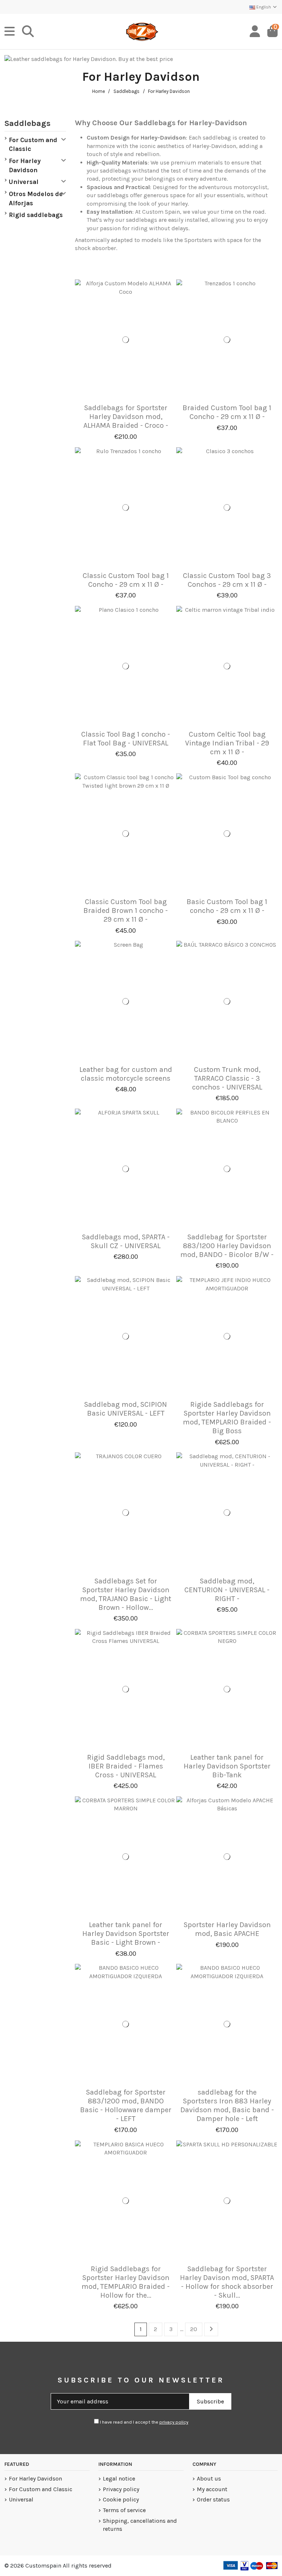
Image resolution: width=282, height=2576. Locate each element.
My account (212, 2489)
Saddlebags (28, 123)
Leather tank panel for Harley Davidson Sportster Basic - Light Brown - (126, 1934)
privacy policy (174, 2422)
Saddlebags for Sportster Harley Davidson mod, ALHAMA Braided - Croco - (126, 417)
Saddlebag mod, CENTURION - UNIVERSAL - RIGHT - (227, 1590)
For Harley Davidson (25, 165)
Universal (24, 182)
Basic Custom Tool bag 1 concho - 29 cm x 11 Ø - (227, 906)
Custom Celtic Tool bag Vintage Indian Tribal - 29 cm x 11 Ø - (227, 743)
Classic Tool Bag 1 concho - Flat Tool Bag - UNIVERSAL (126, 739)
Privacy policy (121, 2489)
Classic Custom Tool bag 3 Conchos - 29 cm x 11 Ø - (227, 580)
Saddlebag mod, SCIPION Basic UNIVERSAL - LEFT (126, 1409)
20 (194, 2329)
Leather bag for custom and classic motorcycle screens (126, 1074)
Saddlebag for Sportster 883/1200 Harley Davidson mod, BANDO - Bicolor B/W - (227, 1246)
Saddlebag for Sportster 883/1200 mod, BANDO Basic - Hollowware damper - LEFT (126, 2105)
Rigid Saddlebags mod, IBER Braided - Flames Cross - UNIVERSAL (126, 1766)
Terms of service (124, 2510)
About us (209, 2479)
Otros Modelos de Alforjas (36, 198)
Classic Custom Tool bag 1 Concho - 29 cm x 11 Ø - (126, 580)
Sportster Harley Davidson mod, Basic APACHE (227, 1929)
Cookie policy (121, 2499)
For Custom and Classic (33, 144)
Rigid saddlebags (36, 215)
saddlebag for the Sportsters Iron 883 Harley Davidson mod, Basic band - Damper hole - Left (227, 2105)
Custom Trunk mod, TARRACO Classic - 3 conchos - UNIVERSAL (227, 1078)
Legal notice (119, 2479)
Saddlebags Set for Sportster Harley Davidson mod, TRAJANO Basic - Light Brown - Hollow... (126, 1594)
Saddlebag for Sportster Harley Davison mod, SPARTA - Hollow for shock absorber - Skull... (227, 2282)
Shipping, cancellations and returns (140, 2525)
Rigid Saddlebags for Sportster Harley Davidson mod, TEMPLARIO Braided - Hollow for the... (126, 2282)
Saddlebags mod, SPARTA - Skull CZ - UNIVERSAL (126, 1241)
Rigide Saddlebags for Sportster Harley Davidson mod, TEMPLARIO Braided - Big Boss (227, 1418)
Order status (213, 2499)
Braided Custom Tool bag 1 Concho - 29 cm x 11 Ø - (227, 412)
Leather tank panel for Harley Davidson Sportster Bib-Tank (227, 1766)
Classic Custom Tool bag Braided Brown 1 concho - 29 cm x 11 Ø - (126, 911)
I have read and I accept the (144, 2422)
